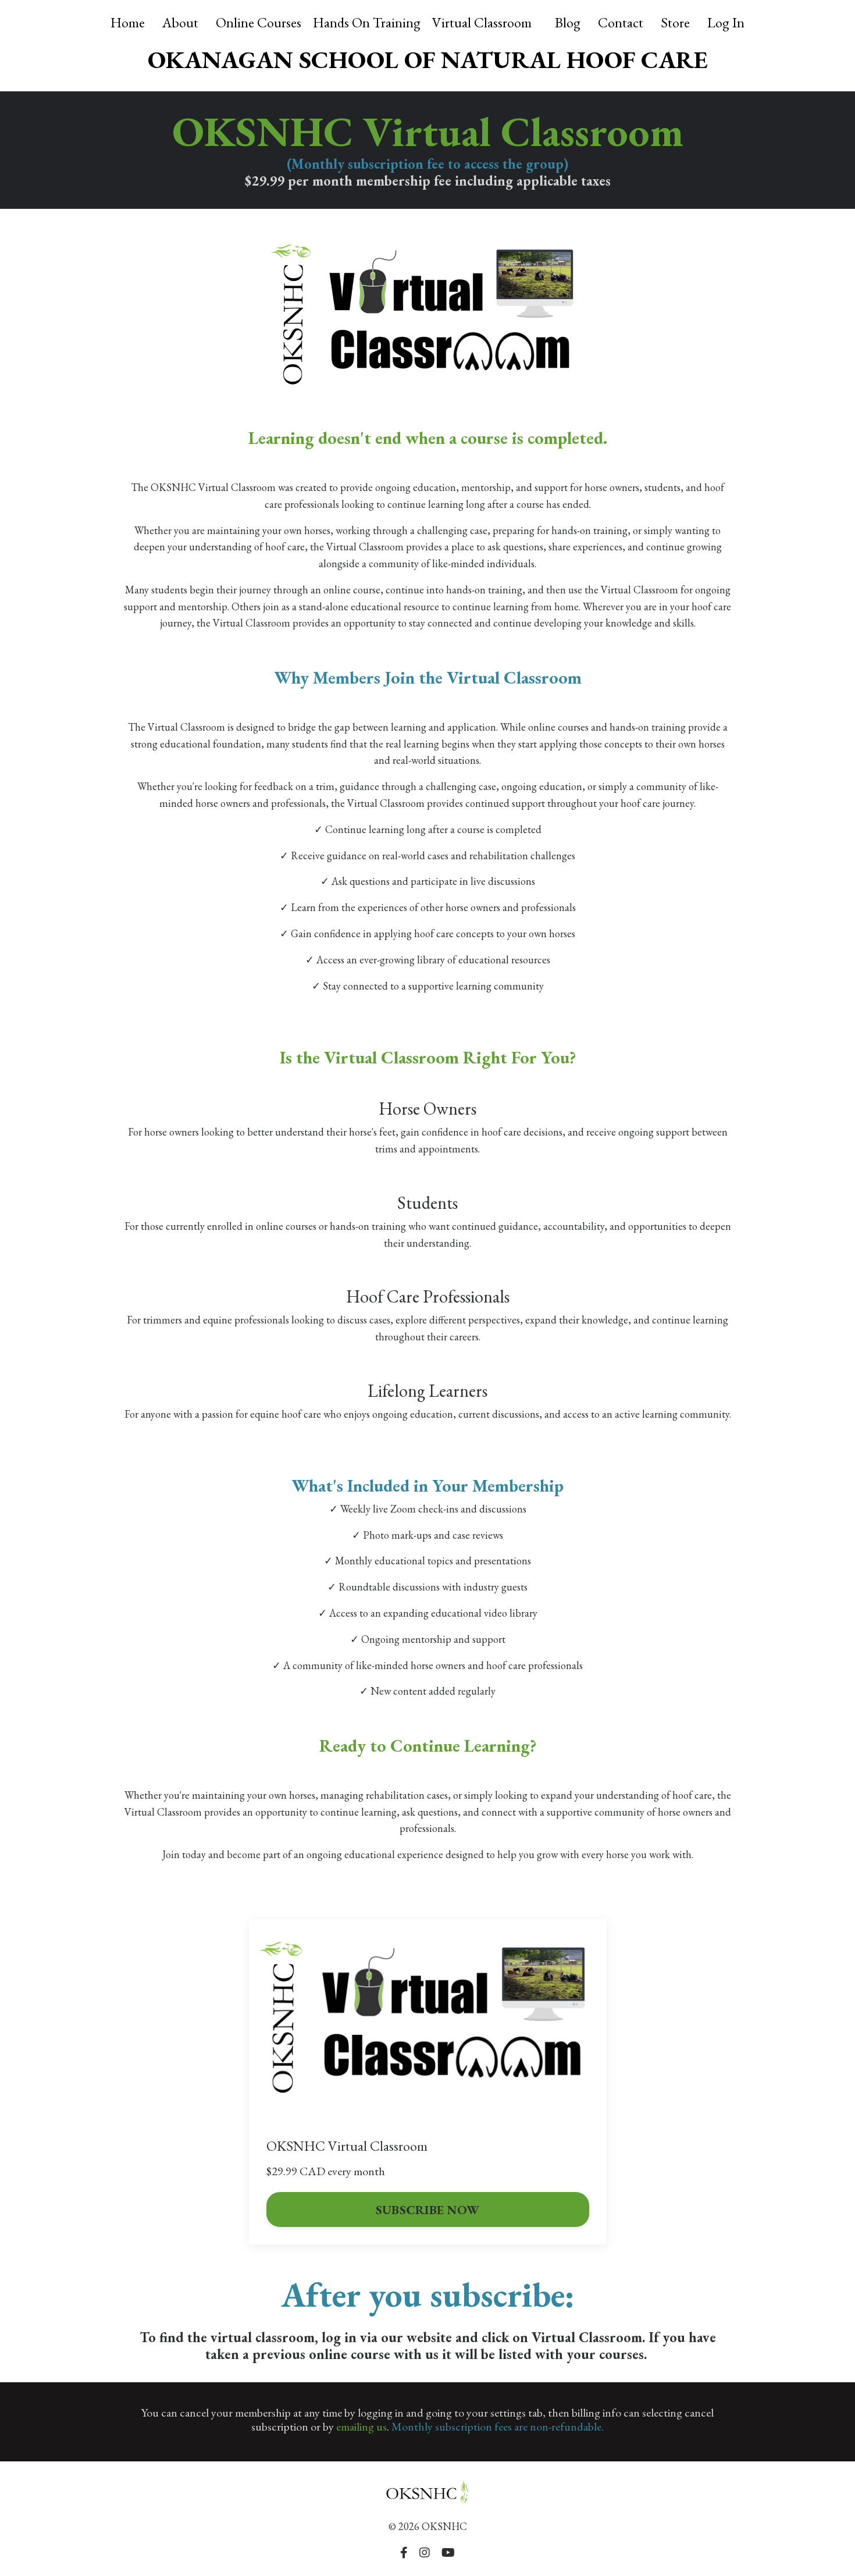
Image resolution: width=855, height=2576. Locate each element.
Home (128, 22)
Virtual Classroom (482, 22)
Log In (726, 22)
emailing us (361, 2426)
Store (675, 22)
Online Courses (259, 22)
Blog (568, 22)
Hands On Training (367, 22)
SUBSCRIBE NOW (427, 2209)
